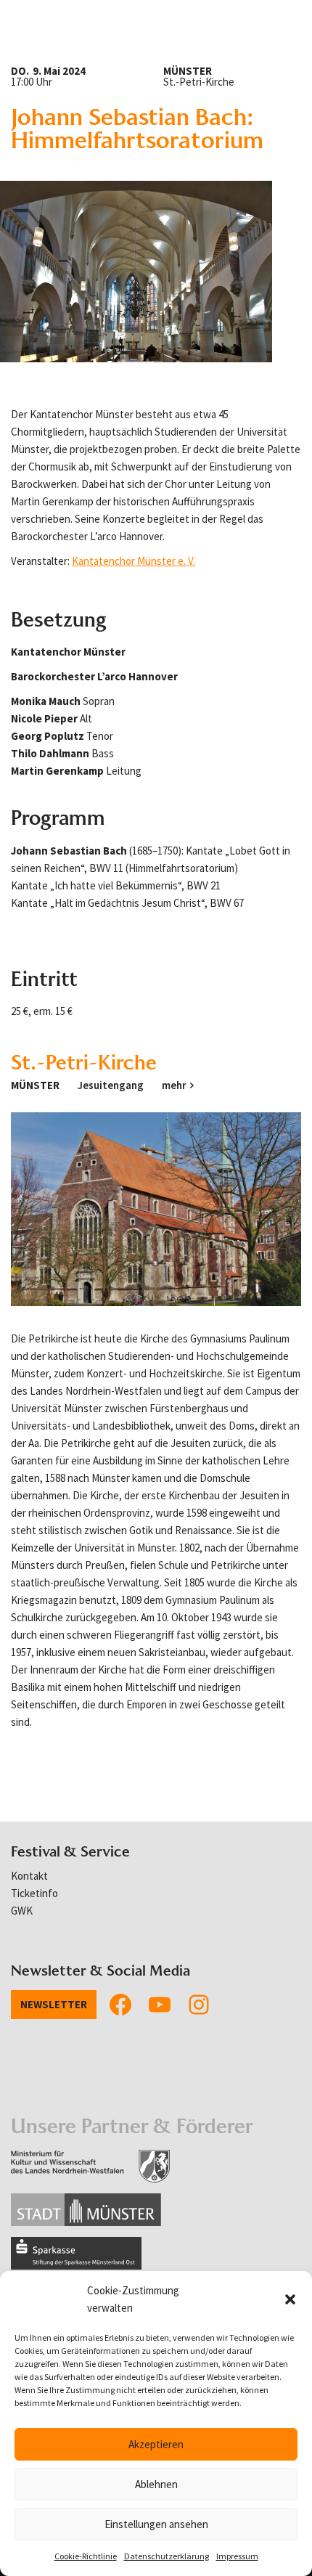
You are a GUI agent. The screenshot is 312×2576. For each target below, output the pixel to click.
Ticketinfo (34, 1893)
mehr (174, 1085)
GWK (22, 1911)
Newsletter (54, 2004)
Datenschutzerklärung (167, 2556)
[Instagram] (199, 2005)
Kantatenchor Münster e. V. (134, 561)
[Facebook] (120, 2005)
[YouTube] (160, 2005)
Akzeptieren (156, 2444)
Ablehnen (156, 2484)
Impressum (237, 2556)
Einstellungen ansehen (156, 2524)
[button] (290, 2299)
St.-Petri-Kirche (84, 1062)
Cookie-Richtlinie (86, 2556)
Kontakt (29, 1876)
